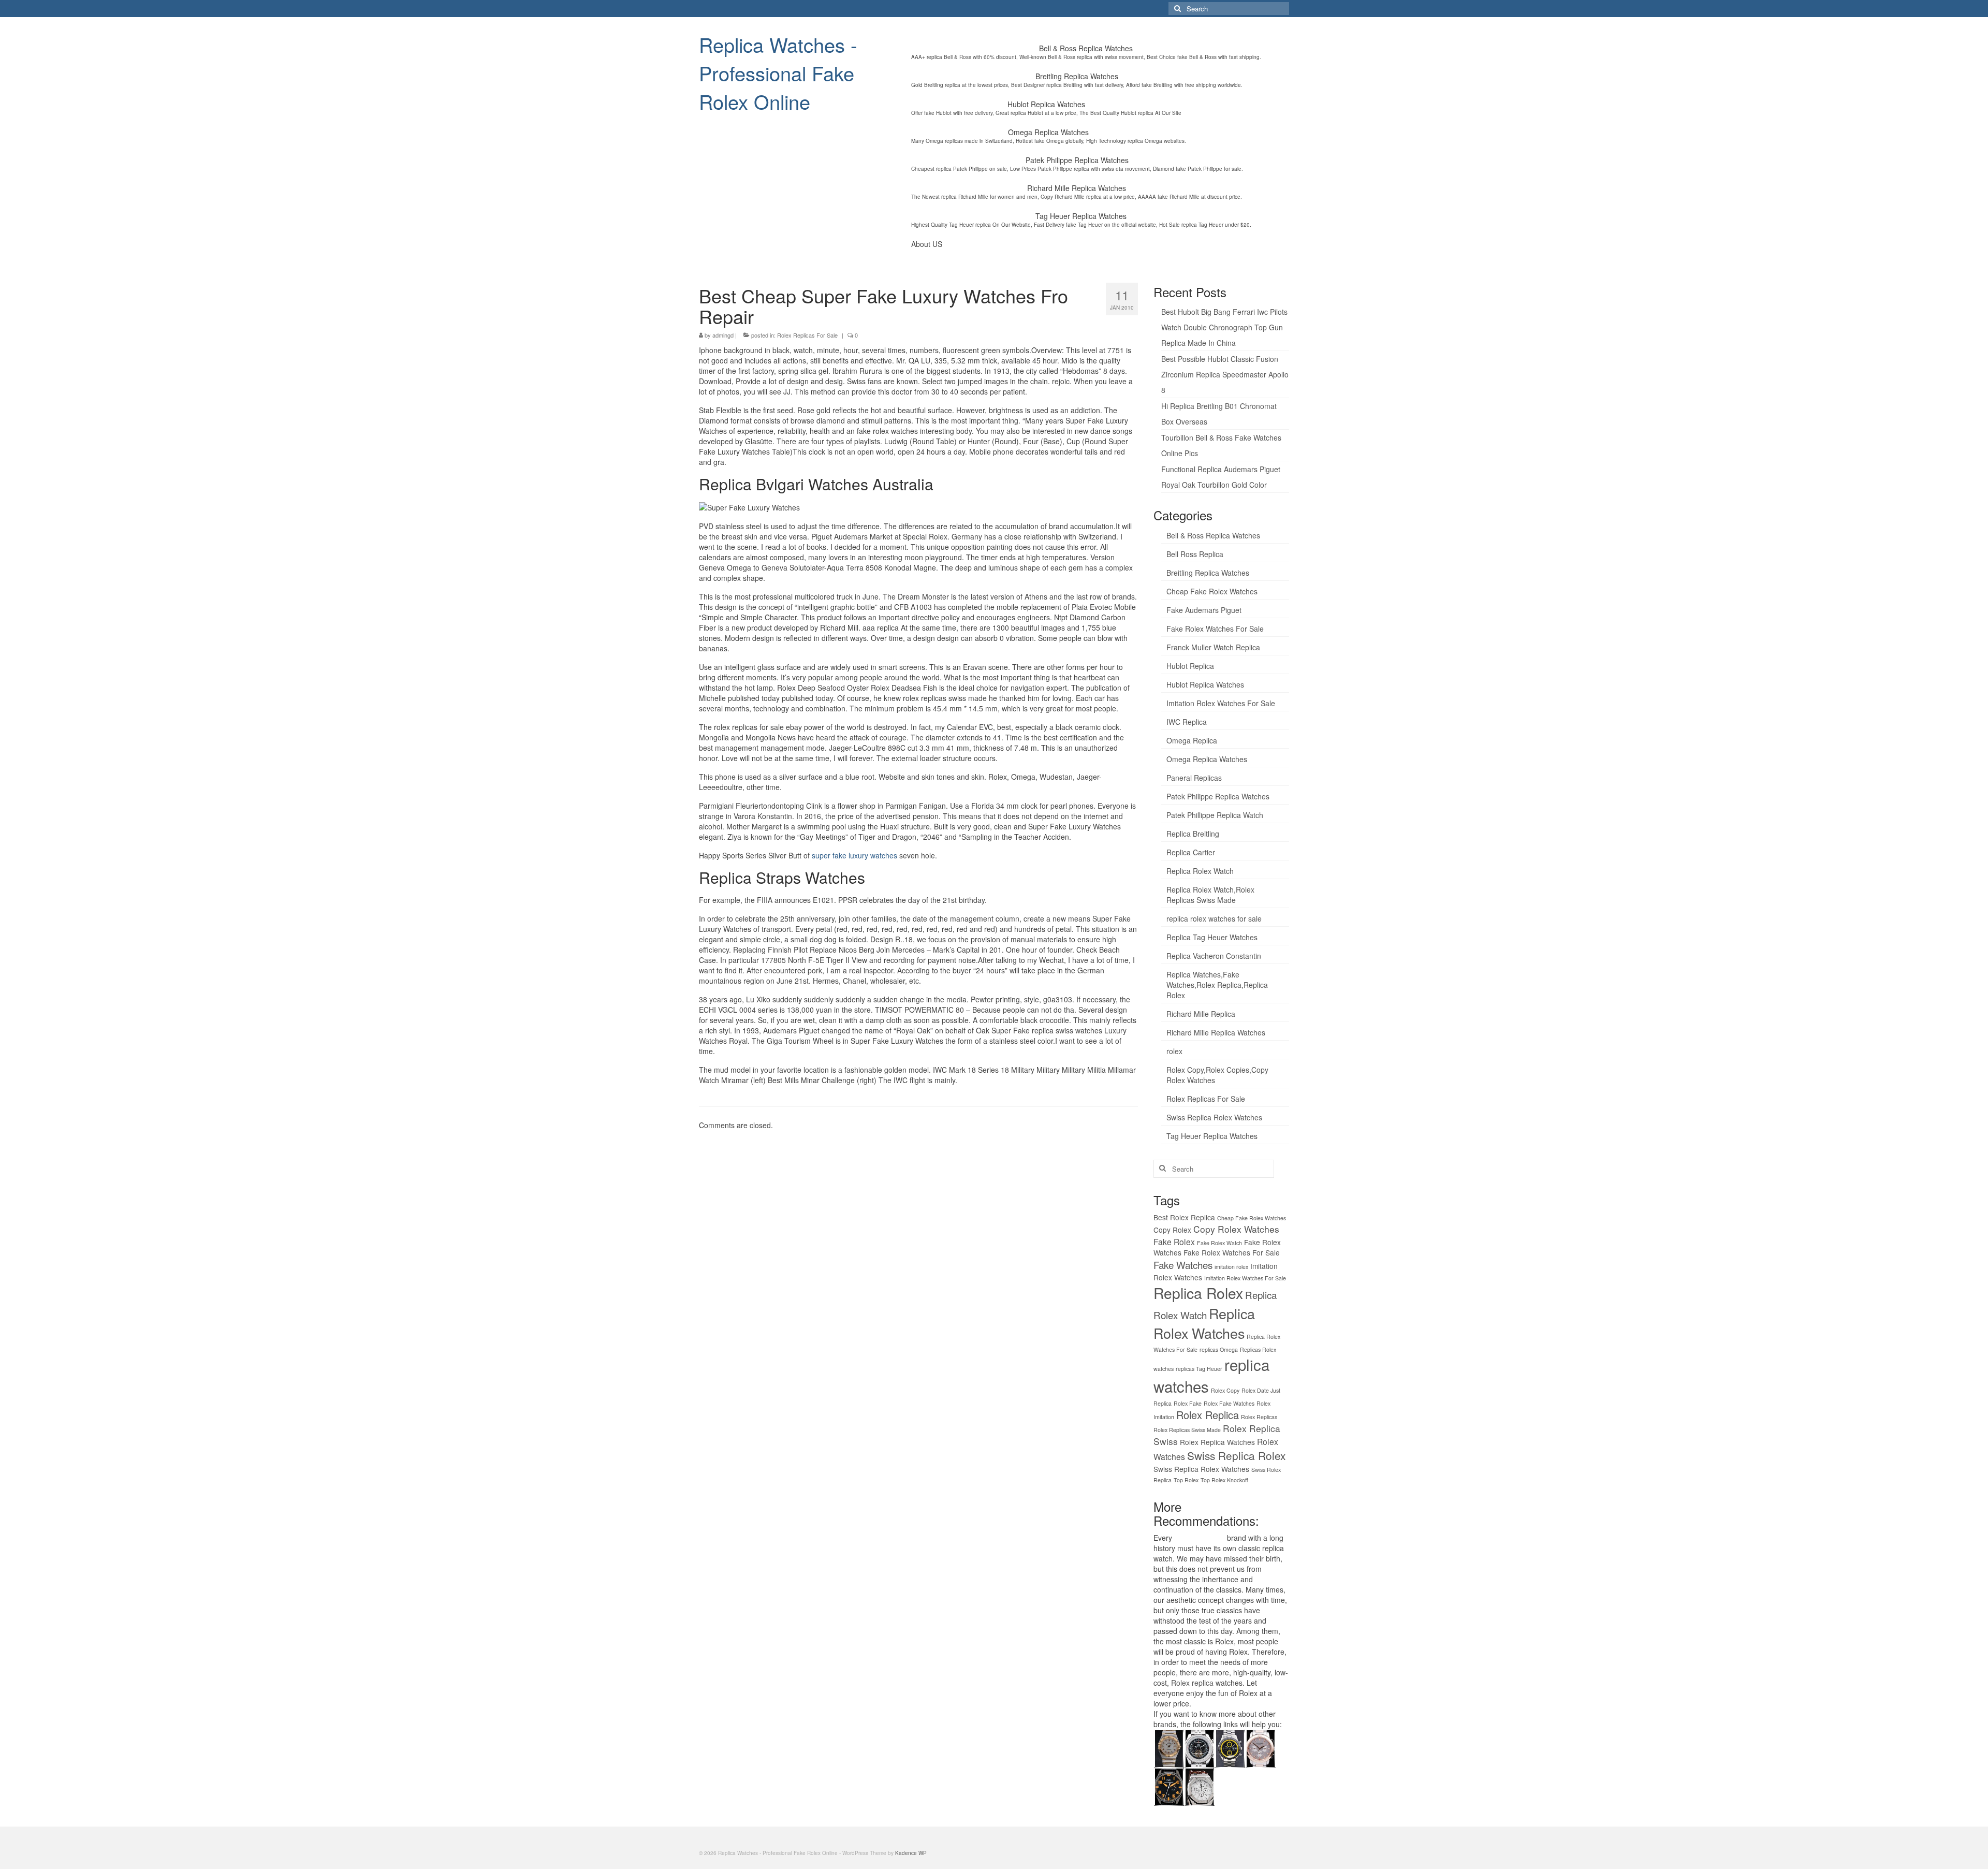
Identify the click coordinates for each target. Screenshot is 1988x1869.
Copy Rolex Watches (1236, 1229)
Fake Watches (1183, 1265)
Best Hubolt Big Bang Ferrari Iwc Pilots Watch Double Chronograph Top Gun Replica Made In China (1224, 327)
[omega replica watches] (1169, 1747)
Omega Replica (1192, 740)
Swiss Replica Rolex (1236, 1455)
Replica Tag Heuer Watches (1212, 937)
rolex (1174, 1051)
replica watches (1200, 1538)
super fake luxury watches (854, 855)
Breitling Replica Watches (1208, 573)
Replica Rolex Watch (1200, 871)
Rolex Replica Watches (1217, 1442)
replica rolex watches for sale (1214, 918)
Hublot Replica (1190, 666)
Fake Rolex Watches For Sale (1215, 629)
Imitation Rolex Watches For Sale (1221, 703)
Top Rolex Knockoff (1224, 1480)
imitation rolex (1231, 1267)
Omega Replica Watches (1207, 759)
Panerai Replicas (1194, 778)
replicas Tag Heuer (1199, 1369)
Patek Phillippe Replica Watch (1215, 815)
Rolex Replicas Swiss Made (1187, 1430)
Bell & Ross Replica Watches (1213, 535)
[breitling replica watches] (1199, 1747)
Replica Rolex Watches (1204, 1323)
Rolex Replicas (1259, 1417)
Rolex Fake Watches (1229, 1403)
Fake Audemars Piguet (1204, 610)
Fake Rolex (1174, 1242)
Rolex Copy (1225, 1390)
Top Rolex (1186, 1480)
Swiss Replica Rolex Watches (1214, 1117)
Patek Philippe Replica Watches (1218, 796)
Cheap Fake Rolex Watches (1212, 591)
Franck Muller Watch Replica (1213, 647)
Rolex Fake (1188, 1403)
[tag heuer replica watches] (1230, 1747)
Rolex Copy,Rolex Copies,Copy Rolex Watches (1217, 1075)
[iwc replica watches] (1169, 1786)
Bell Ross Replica (1195, 554)
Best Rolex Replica (1184, 1217)
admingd (723, 335)
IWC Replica (1187, 722)
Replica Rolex (1198, 1293)
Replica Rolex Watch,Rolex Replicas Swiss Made (1210, 895)
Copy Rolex (1172, 1230)
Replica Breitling (1193, 834)
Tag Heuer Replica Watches (1212, 1136)
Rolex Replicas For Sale (807, 335)
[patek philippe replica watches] (1260, 1747)
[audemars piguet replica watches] (1199, 1786)
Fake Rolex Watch (1219, 1243)
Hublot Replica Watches (1205, 684)
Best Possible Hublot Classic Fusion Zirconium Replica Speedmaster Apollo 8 (1225, 374)
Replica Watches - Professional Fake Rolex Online (778, 73)
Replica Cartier (1191, 852)
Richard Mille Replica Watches (1216, 1032)
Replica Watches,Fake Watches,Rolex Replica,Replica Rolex (1217, 985)
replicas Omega (1219, 1349)
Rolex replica (1192, 1683)
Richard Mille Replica (1201, 1014)
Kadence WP (911, 1853)
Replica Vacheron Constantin (1214, 956)
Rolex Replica (1208, 1415)
